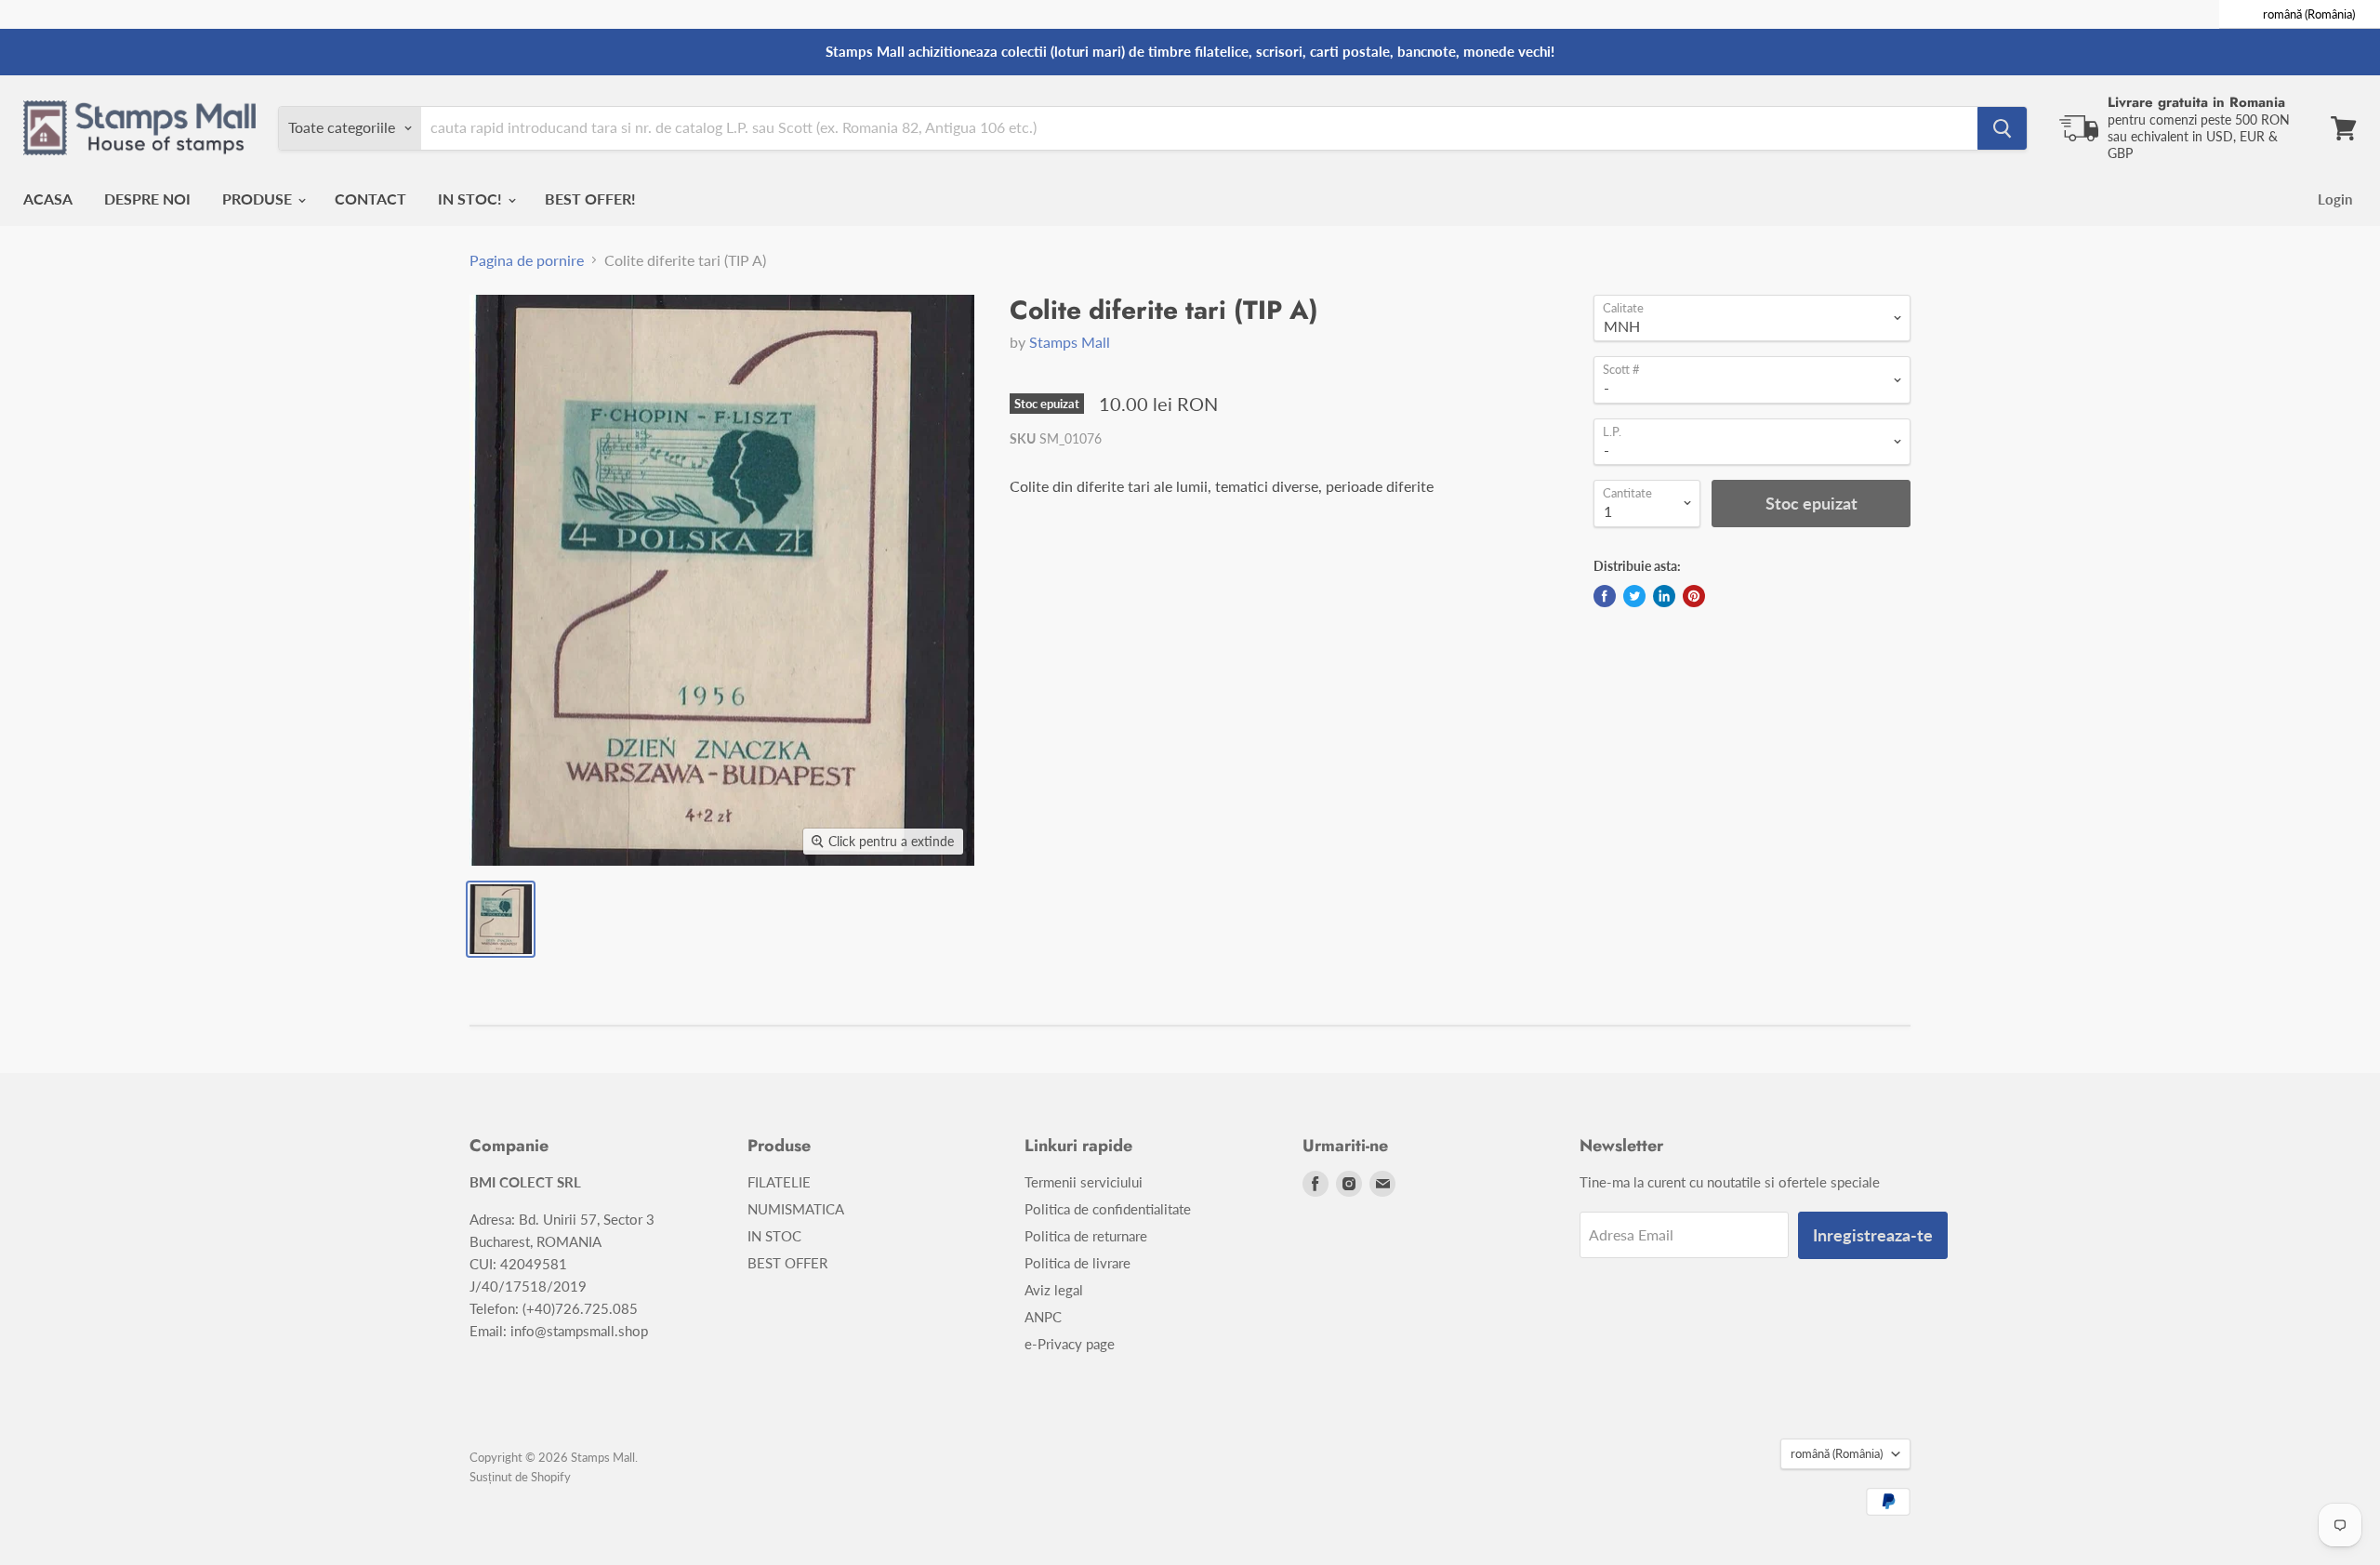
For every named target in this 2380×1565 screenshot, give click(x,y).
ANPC (1043, 1317)
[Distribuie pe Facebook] (1605, 596)
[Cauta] (2002, 128)
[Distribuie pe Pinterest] (1694, 596)
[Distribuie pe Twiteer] (1634, 596)
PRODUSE (259, 199)
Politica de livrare (1078, 1263)
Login (2335, 199)
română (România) (1837, 1453)
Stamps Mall (1070, 342)
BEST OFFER (787, 1263)
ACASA (48, 199)
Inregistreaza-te (1873, 1235)
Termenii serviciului (1084, 1182)
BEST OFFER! (590, 199)
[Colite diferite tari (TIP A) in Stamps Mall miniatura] (501, 919)
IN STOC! (472, 199)
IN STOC (774, 1236)
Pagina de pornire (527, 260)
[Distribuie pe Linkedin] (1664, 596)
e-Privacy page (1070, 1344)
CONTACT (370, 199)
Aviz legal (1054, 1290)
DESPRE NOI (147, 199)
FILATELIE (779, 1182)
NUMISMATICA (796, 1209)
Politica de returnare (1086, 1236)
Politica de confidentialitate (1108, 1209)
